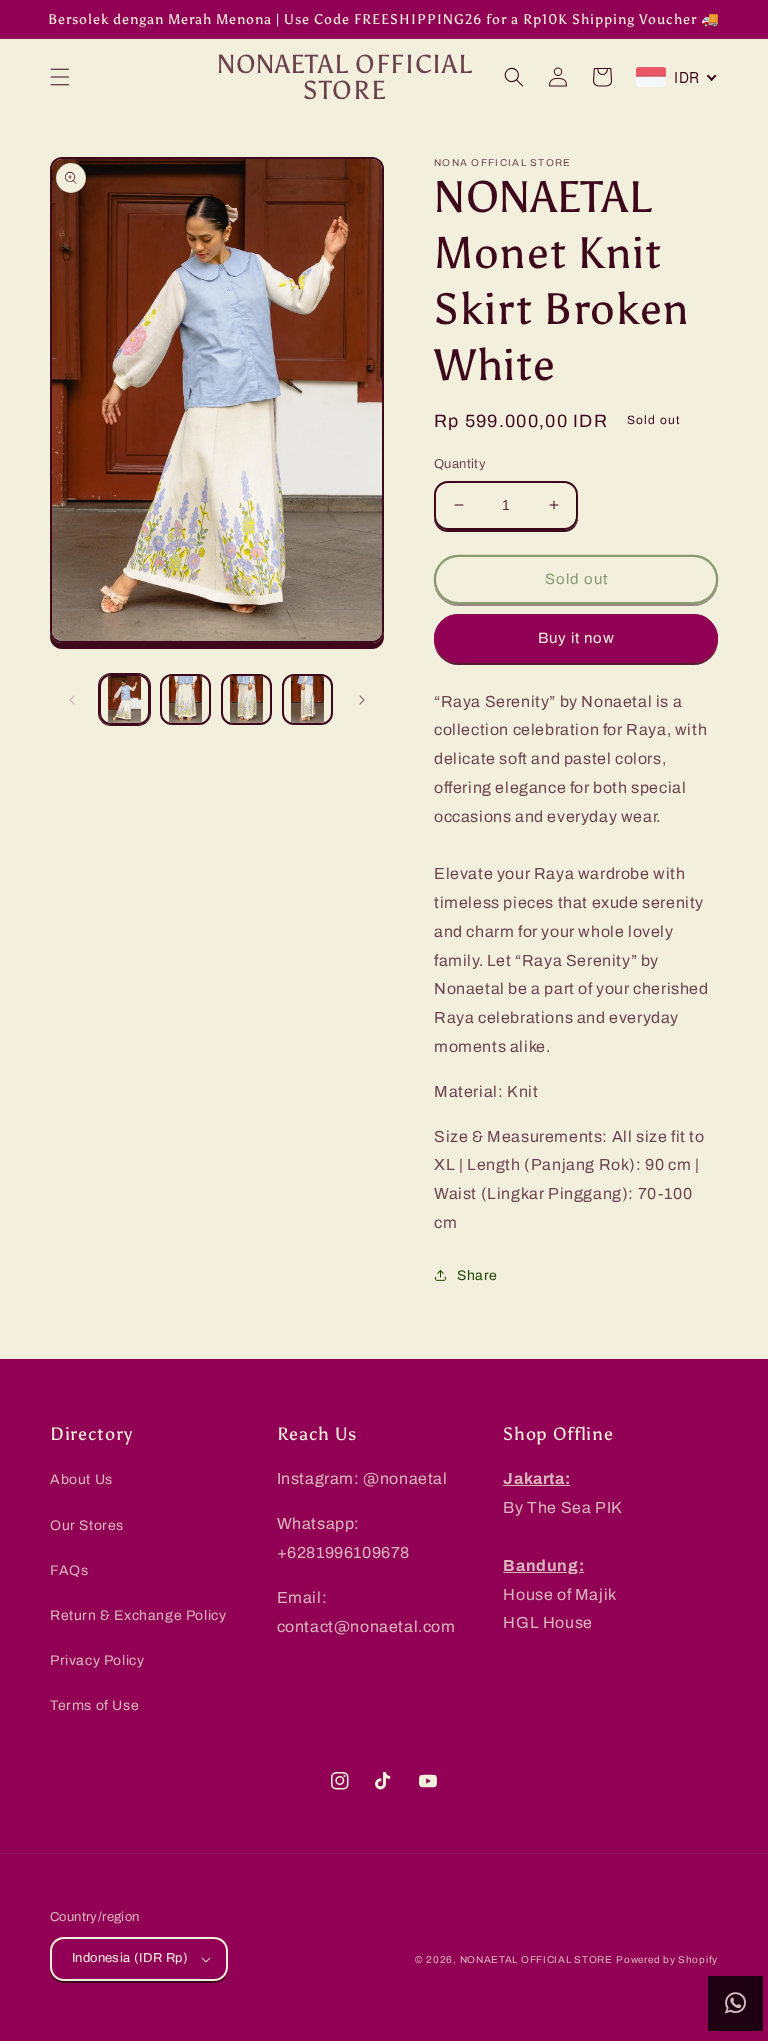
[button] (60, 77)
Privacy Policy (97, 1660)
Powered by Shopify (667, 1959)
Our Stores (87, 1525)
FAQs (69, 1570)
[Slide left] (72, 700)
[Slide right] (362, 700)
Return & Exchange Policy (138, 1615)
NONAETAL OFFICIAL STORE (536, 1959)
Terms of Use (94, 1705)
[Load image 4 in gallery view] (307, 699)
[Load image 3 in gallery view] (246, 699)
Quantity (460, 464)
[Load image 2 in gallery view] (185, 699)
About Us (81, 1479)
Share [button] (477, 1275)
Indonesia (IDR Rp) (130, 1958)
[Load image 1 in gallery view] (124, 699)
